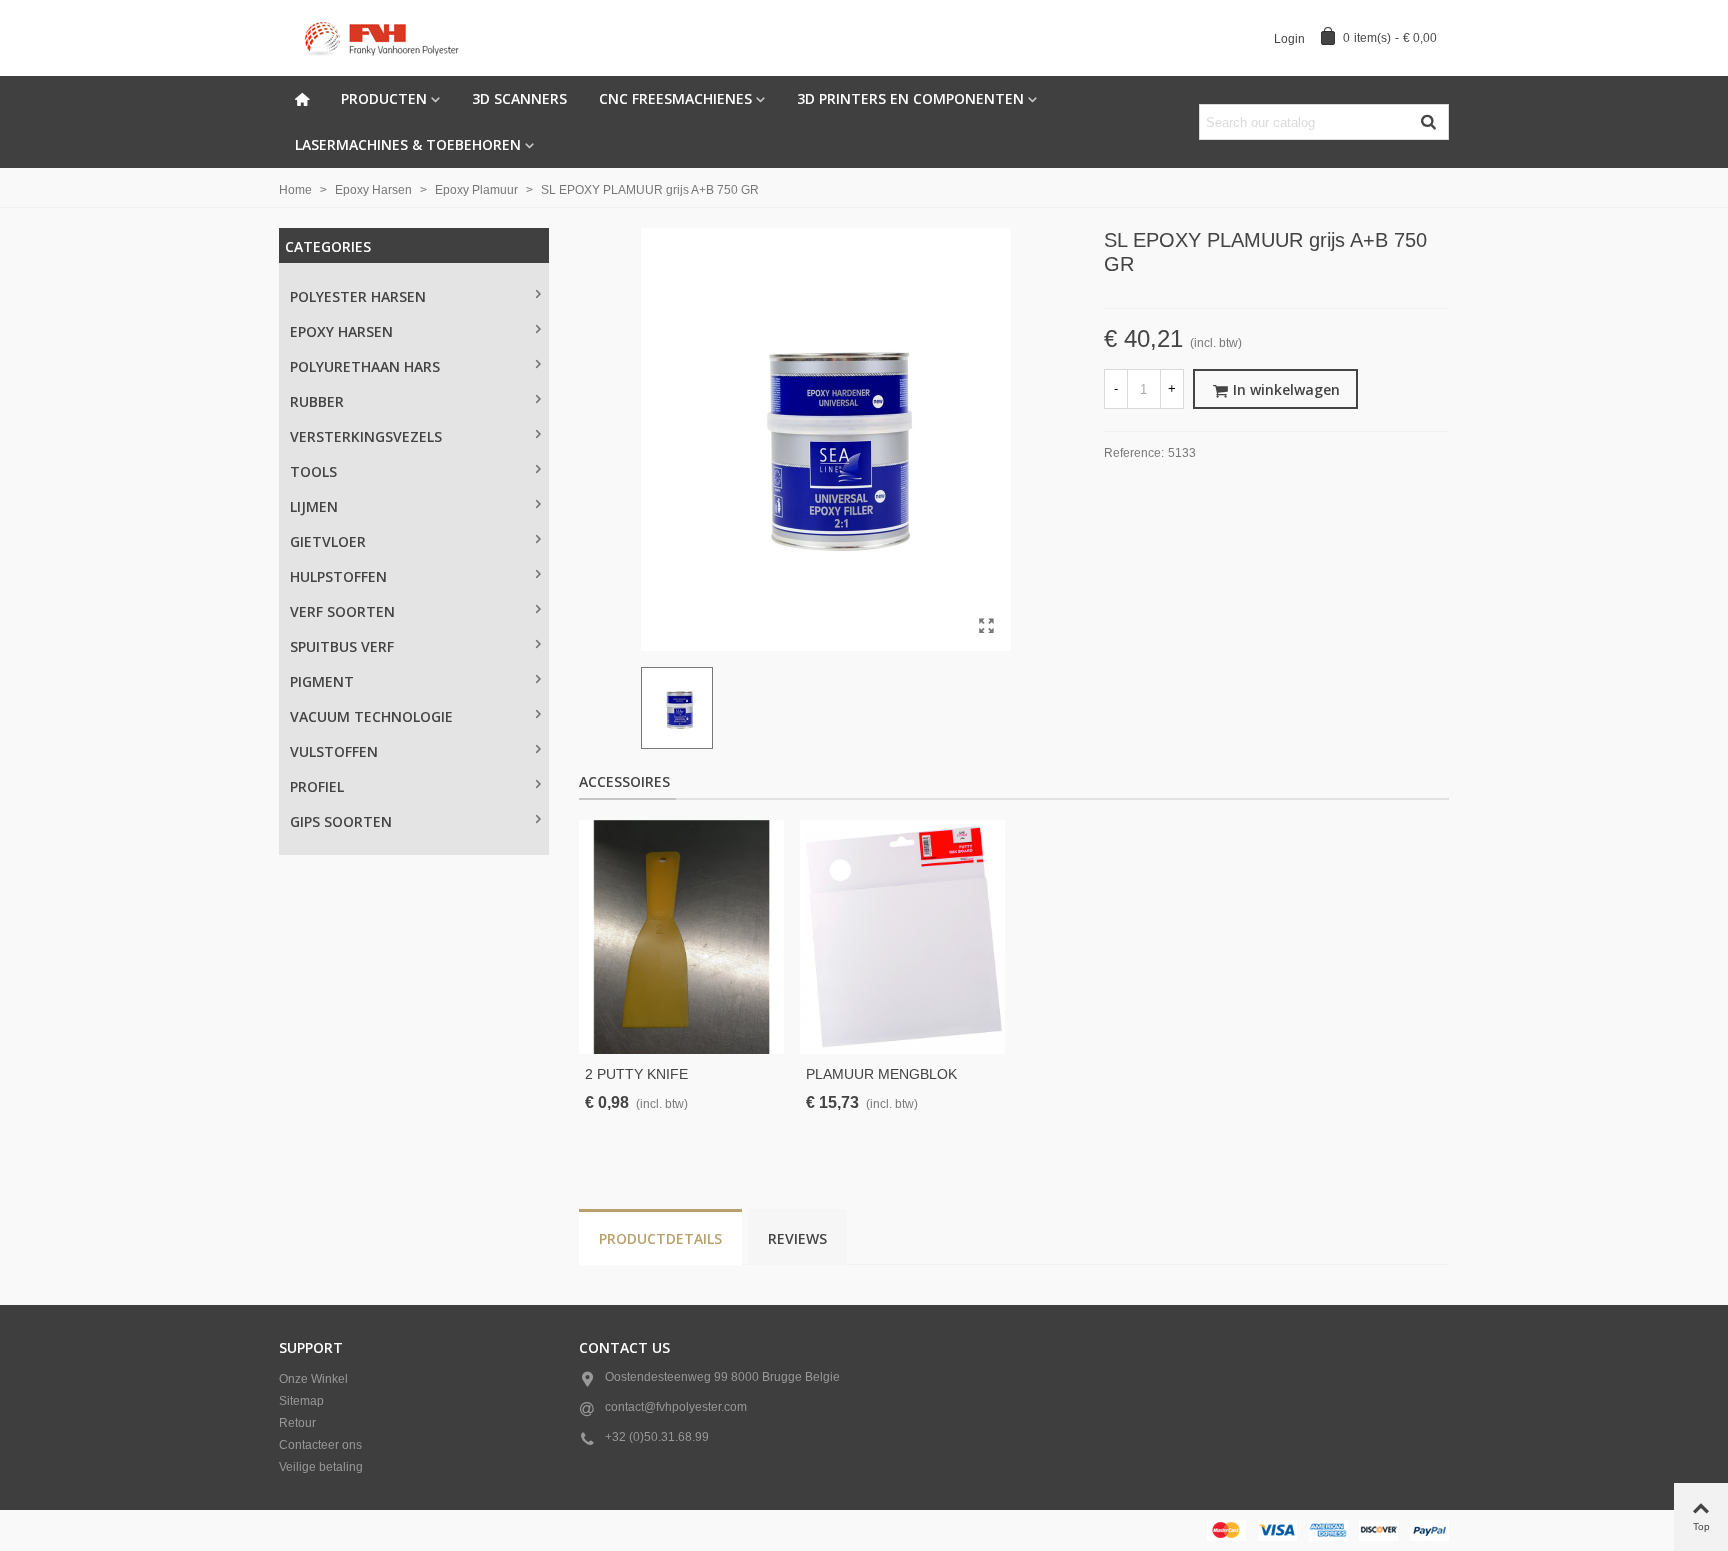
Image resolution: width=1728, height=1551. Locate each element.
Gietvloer (328, 541)
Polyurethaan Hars (365, 366)
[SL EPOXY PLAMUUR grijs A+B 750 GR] (986, 626)
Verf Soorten (342, 611)
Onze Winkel (313, 1379)
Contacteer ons (320, 1445)
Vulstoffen (334, 751)
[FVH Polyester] (389, 38)
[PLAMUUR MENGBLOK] (902, 937)
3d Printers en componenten (910, 98)
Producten (384, 98)
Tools (313, 471)
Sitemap (301, 1401)
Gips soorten (341, 821)
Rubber (317, 401)
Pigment (322, 681)
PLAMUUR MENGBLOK (881, 1074)
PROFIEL (317, 786)
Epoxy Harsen (341, 331)
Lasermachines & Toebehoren (408, 144)
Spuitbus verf (342, 646)
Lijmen (314, 506)
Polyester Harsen (358, 296)
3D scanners (519, 98)
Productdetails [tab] (660, 1238)
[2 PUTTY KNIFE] (681, 937)
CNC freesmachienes (675, 98)
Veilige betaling (321, 1467)
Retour (297, 1423)
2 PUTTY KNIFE (636, 1074)
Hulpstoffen (338, 576)
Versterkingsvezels (366, 436)
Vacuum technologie (371, 716)
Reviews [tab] (797, 1238)
